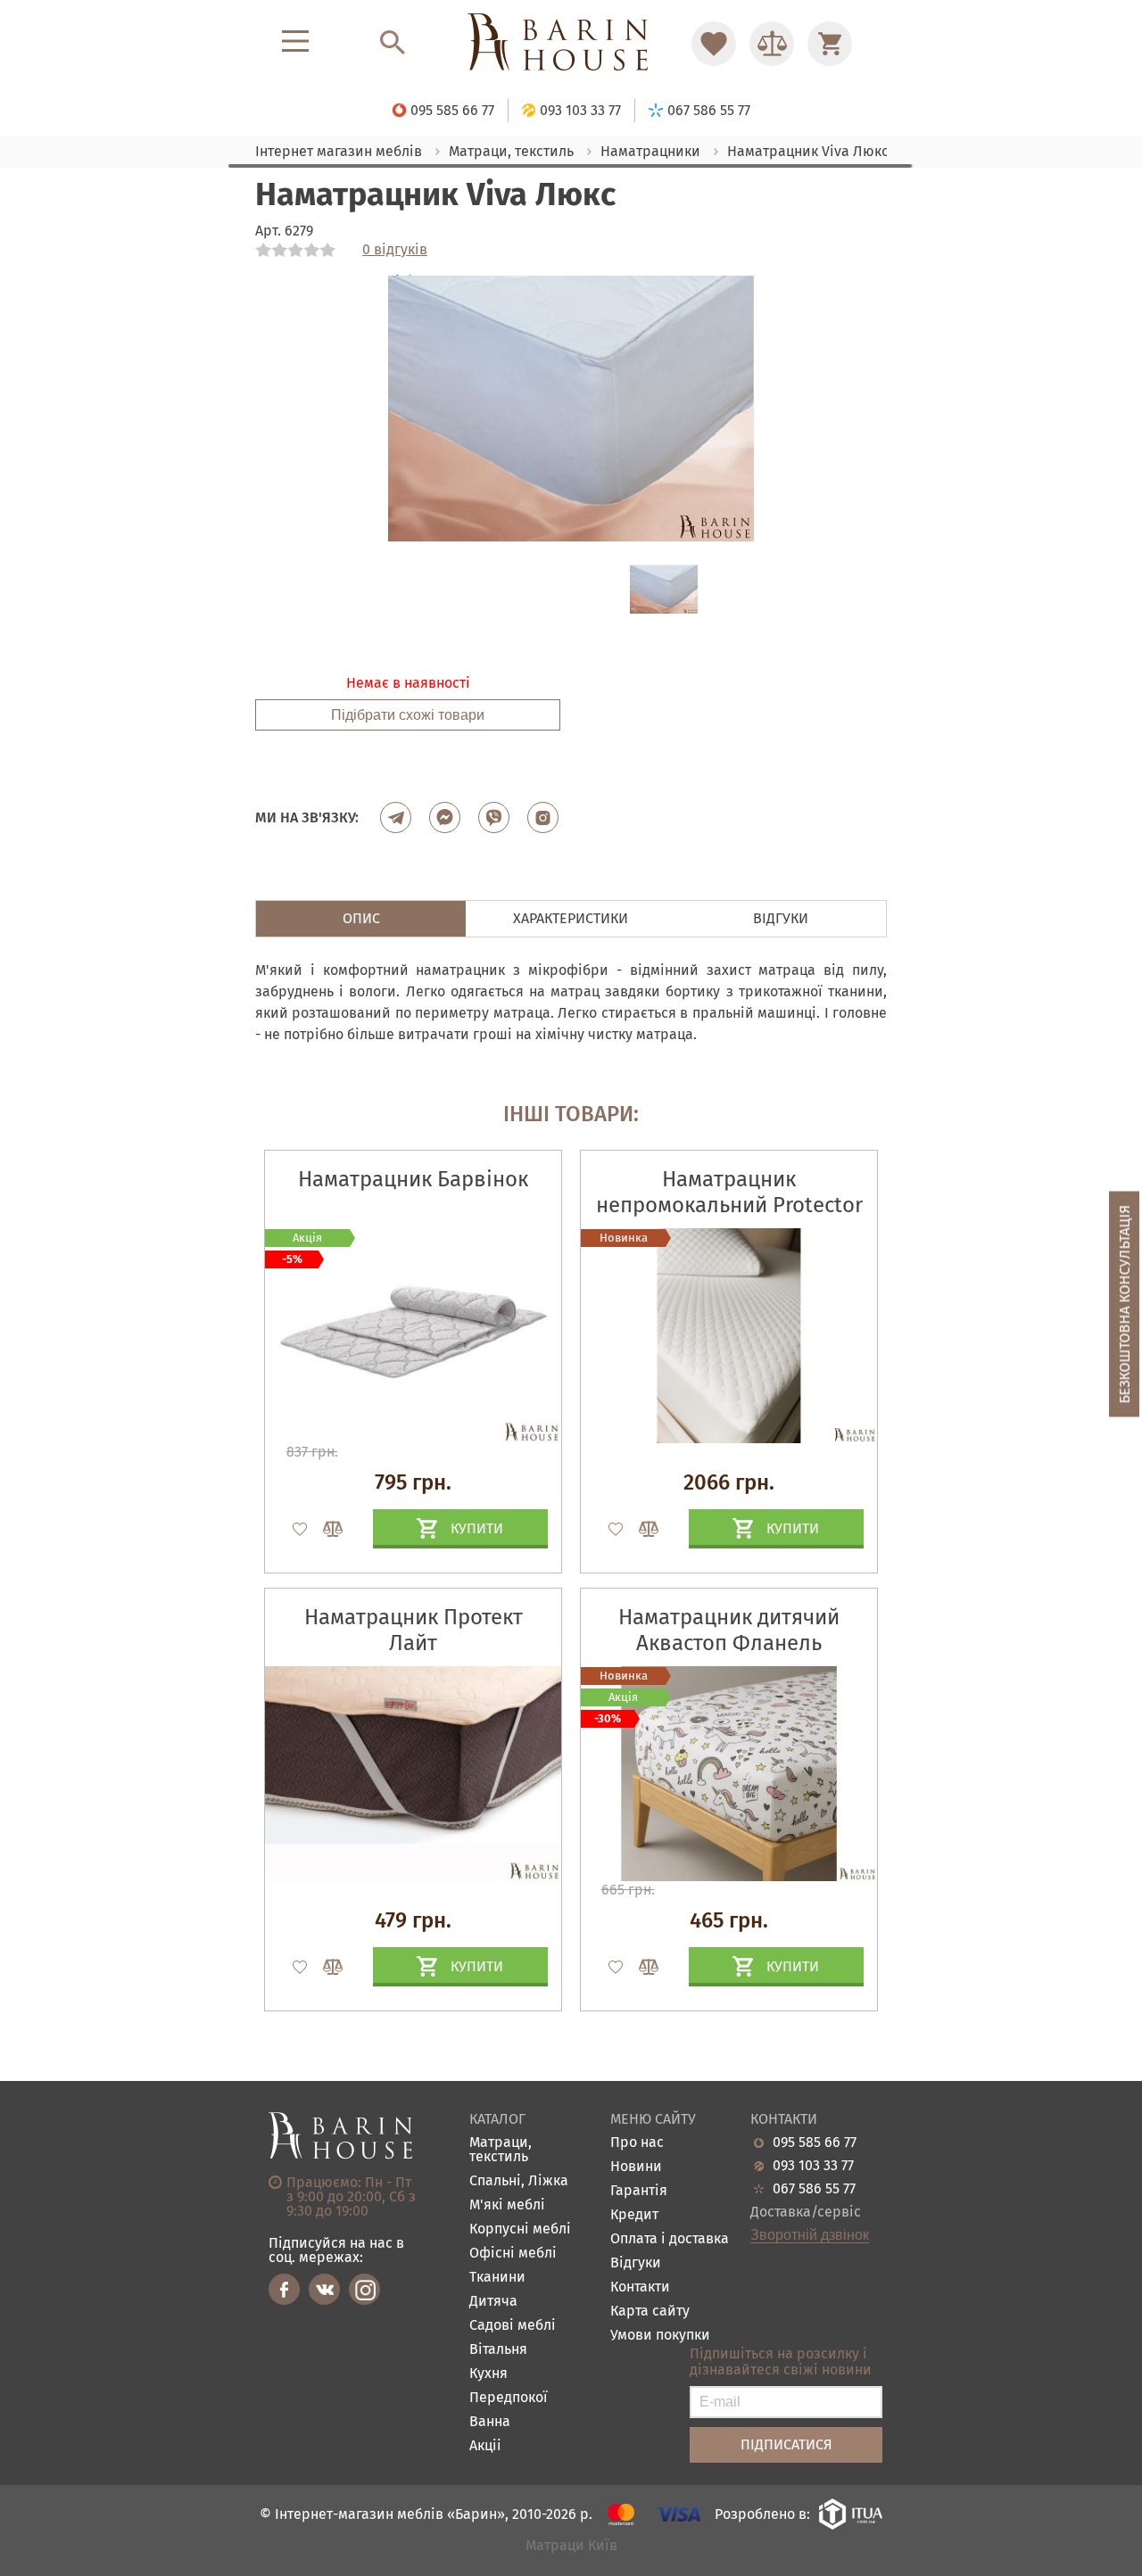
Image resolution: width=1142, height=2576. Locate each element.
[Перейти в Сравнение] (772, 44)
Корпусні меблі (520, 2229)
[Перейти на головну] (571, 43)
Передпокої (509, 2398)
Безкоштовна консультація (1125, 1305)
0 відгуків (395, 250)
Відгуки (636, 2263)
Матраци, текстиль (501, 2150)
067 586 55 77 (814, 2189)
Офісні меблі (513, 2254)
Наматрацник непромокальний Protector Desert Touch (729, 1205)
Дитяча (493, 2302)
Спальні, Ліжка (519, 2181)
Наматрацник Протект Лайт (414, 1630)
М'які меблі (507, 2205)
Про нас (637, 2143)
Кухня (488, 2374)
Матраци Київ (571, 2546)
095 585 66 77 (815, 2143)
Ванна (490, 2422)
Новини (636, 2167)
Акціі (485, 2446)
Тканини (497, 2278)
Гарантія (639, 2191)
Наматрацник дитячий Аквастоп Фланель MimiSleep (729, 1643)
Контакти (640, 2287)
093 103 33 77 (813, 2166)
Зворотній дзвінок (810, 2235)
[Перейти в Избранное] (714, 44)
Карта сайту (650, 2312)
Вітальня (498, 2350)
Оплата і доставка (670, 2239)
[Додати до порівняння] (325, 1529)
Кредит (634, 2215)
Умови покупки (660, 2336)
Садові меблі (513, 2326)
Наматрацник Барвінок (413, 1179)
